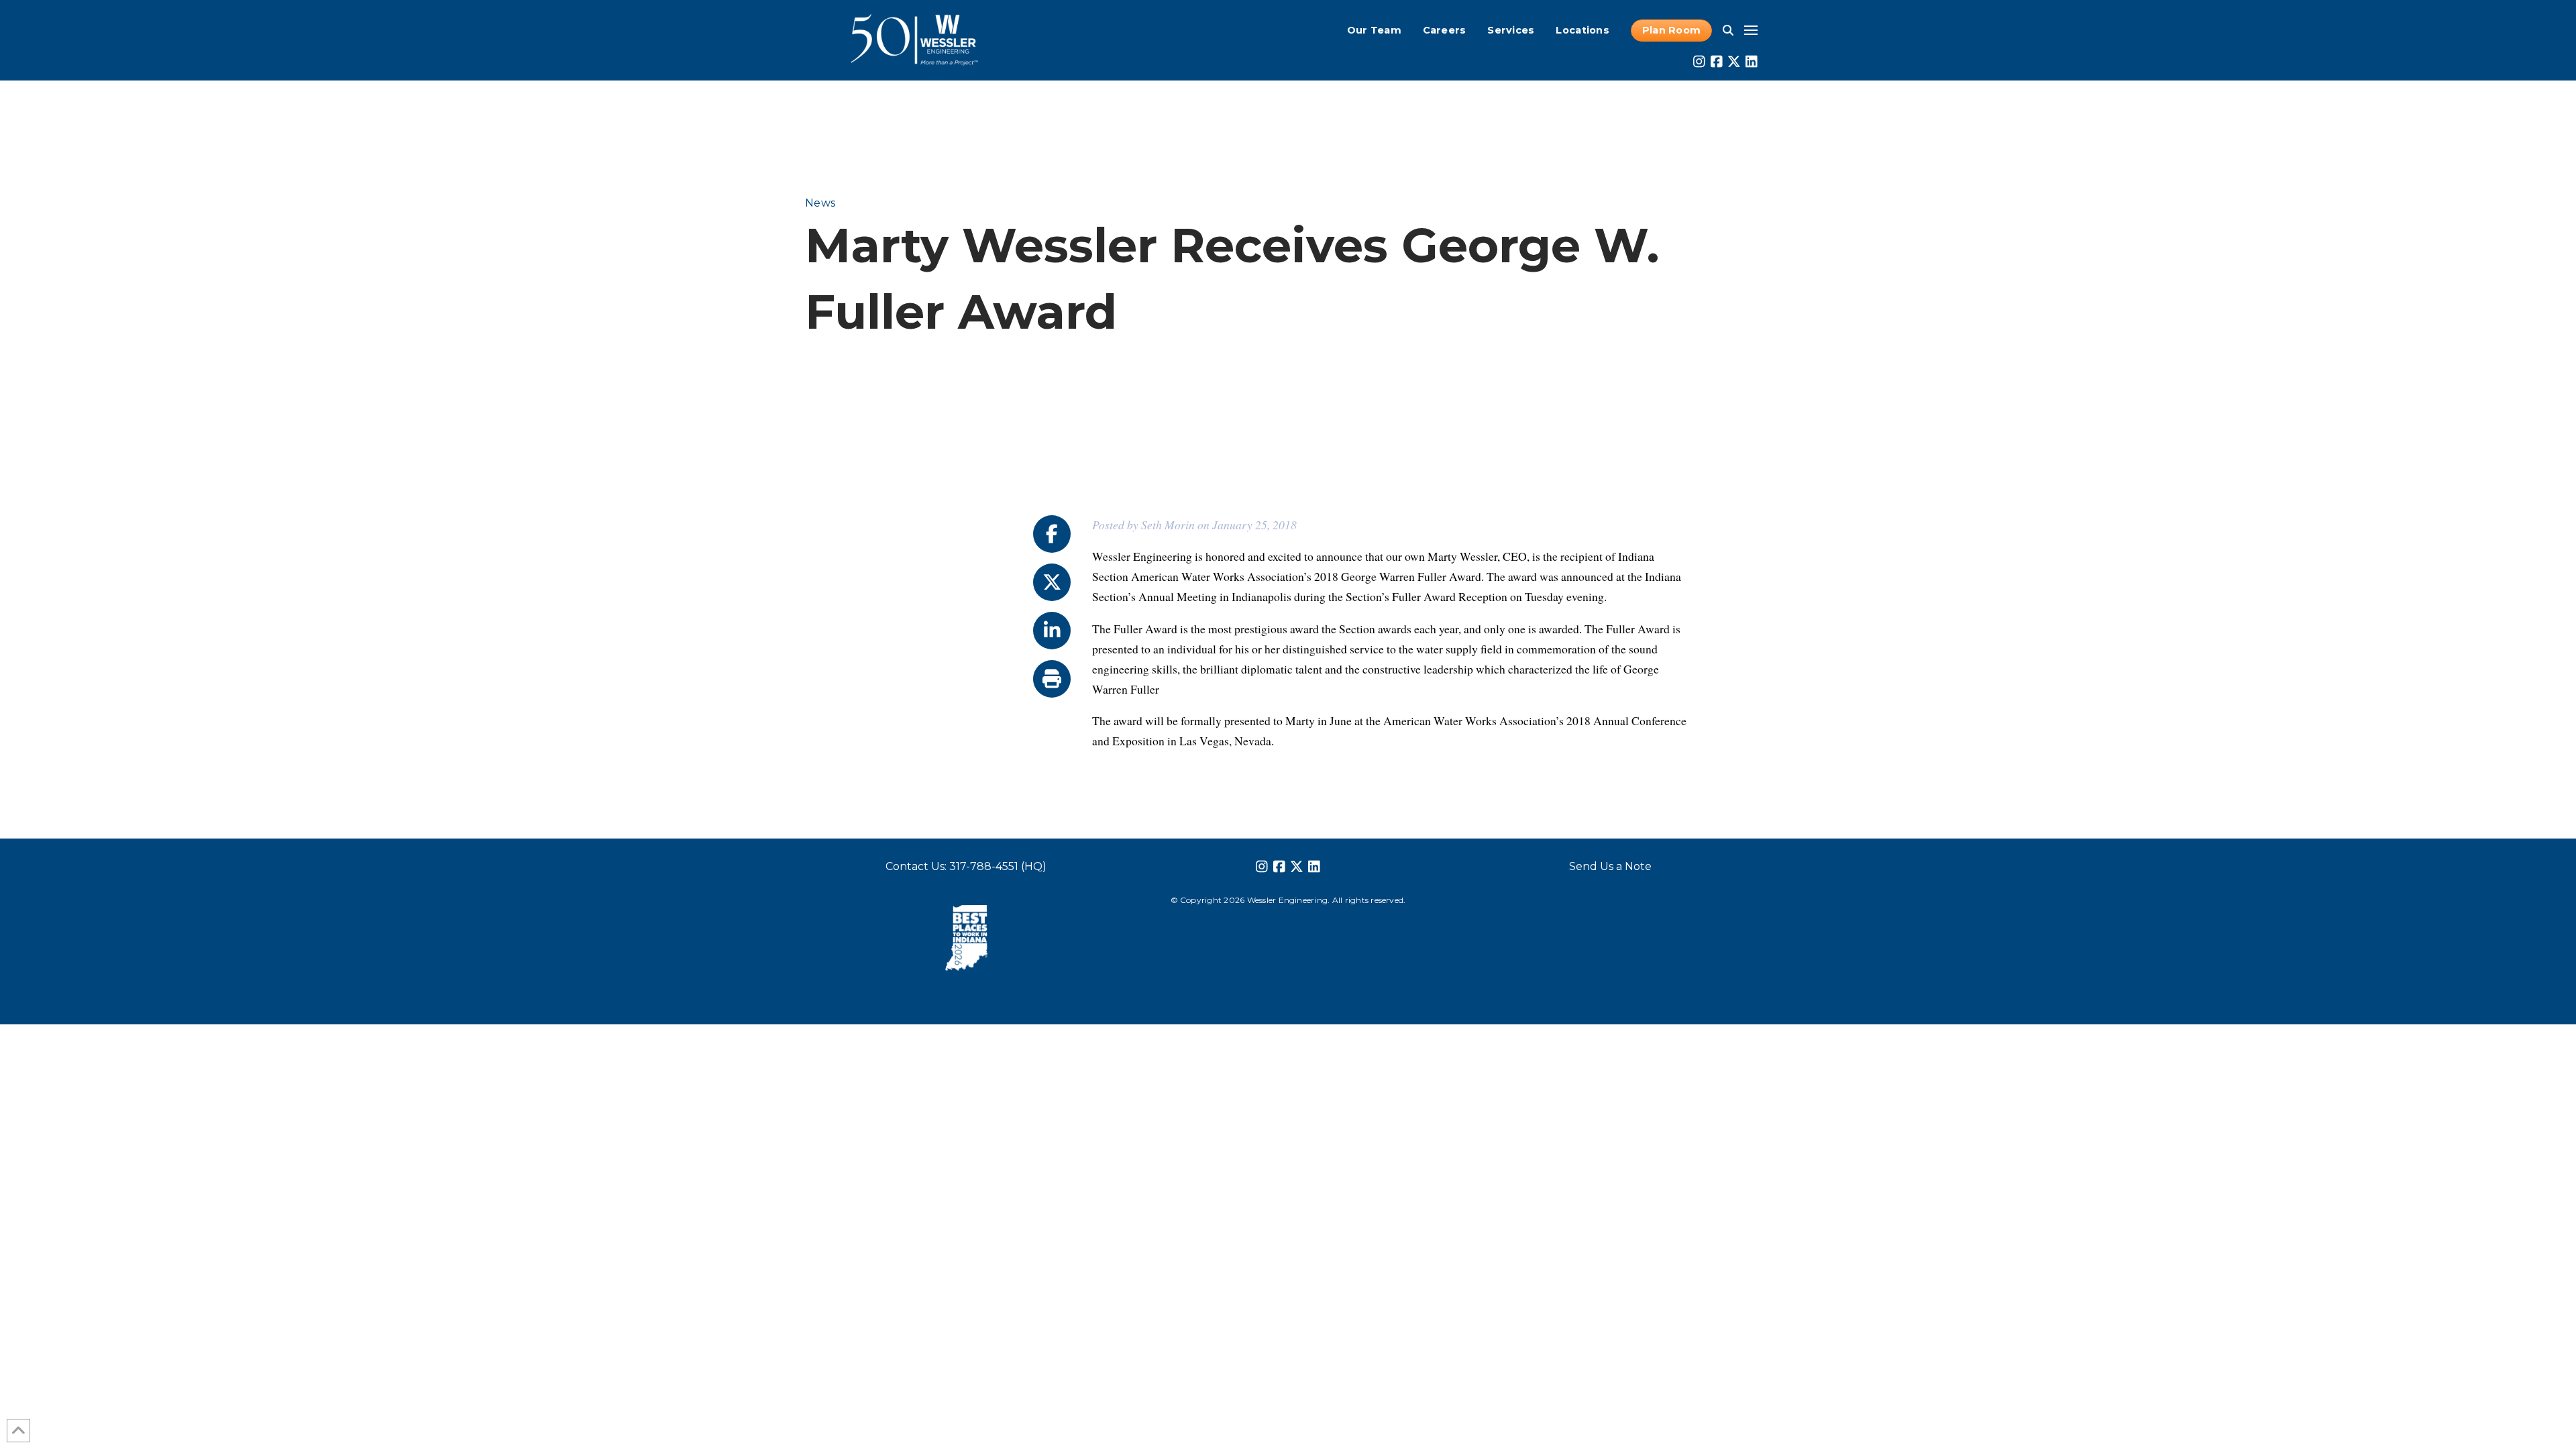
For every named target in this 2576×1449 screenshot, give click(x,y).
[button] (1728, 30)
